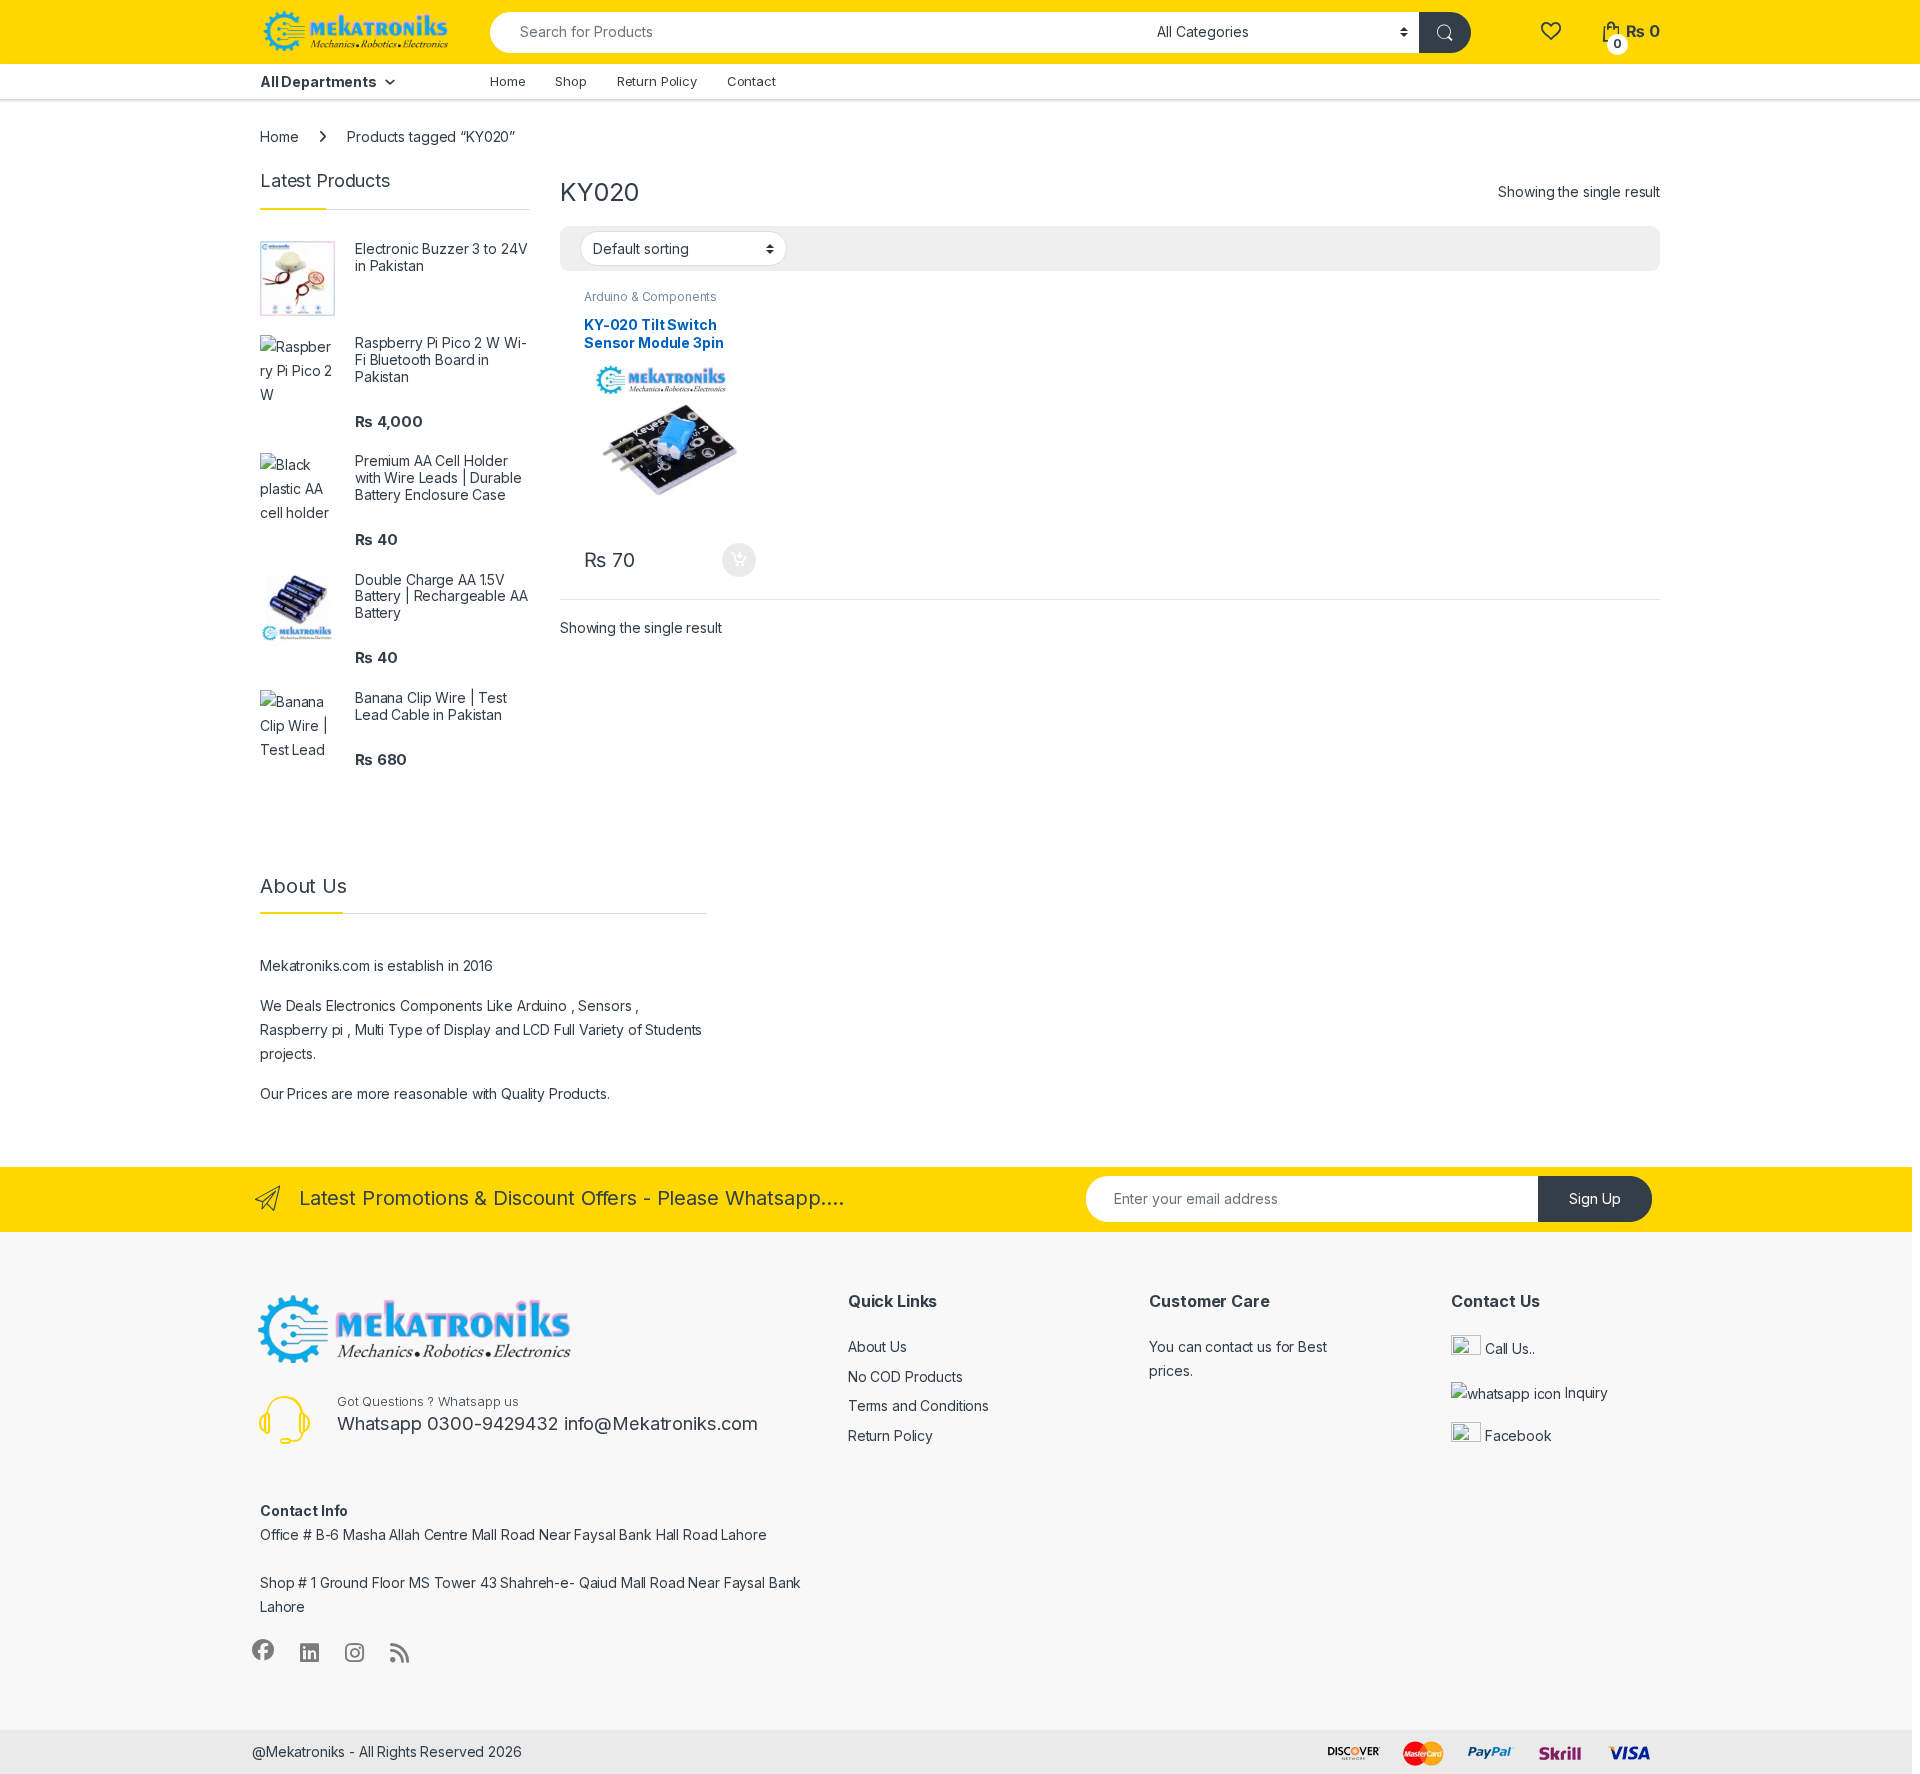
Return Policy (657, 81)
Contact (751, 81)
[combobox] (818, 32)
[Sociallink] (263, 1650)
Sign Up (1595, 1198)
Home (507, 81)
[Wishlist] (1550, 31)
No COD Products (905, 1376)
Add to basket (734, 560)
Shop (570, 81)
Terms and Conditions (918, 1405)
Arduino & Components (650, 296)
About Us (877, 1346)
